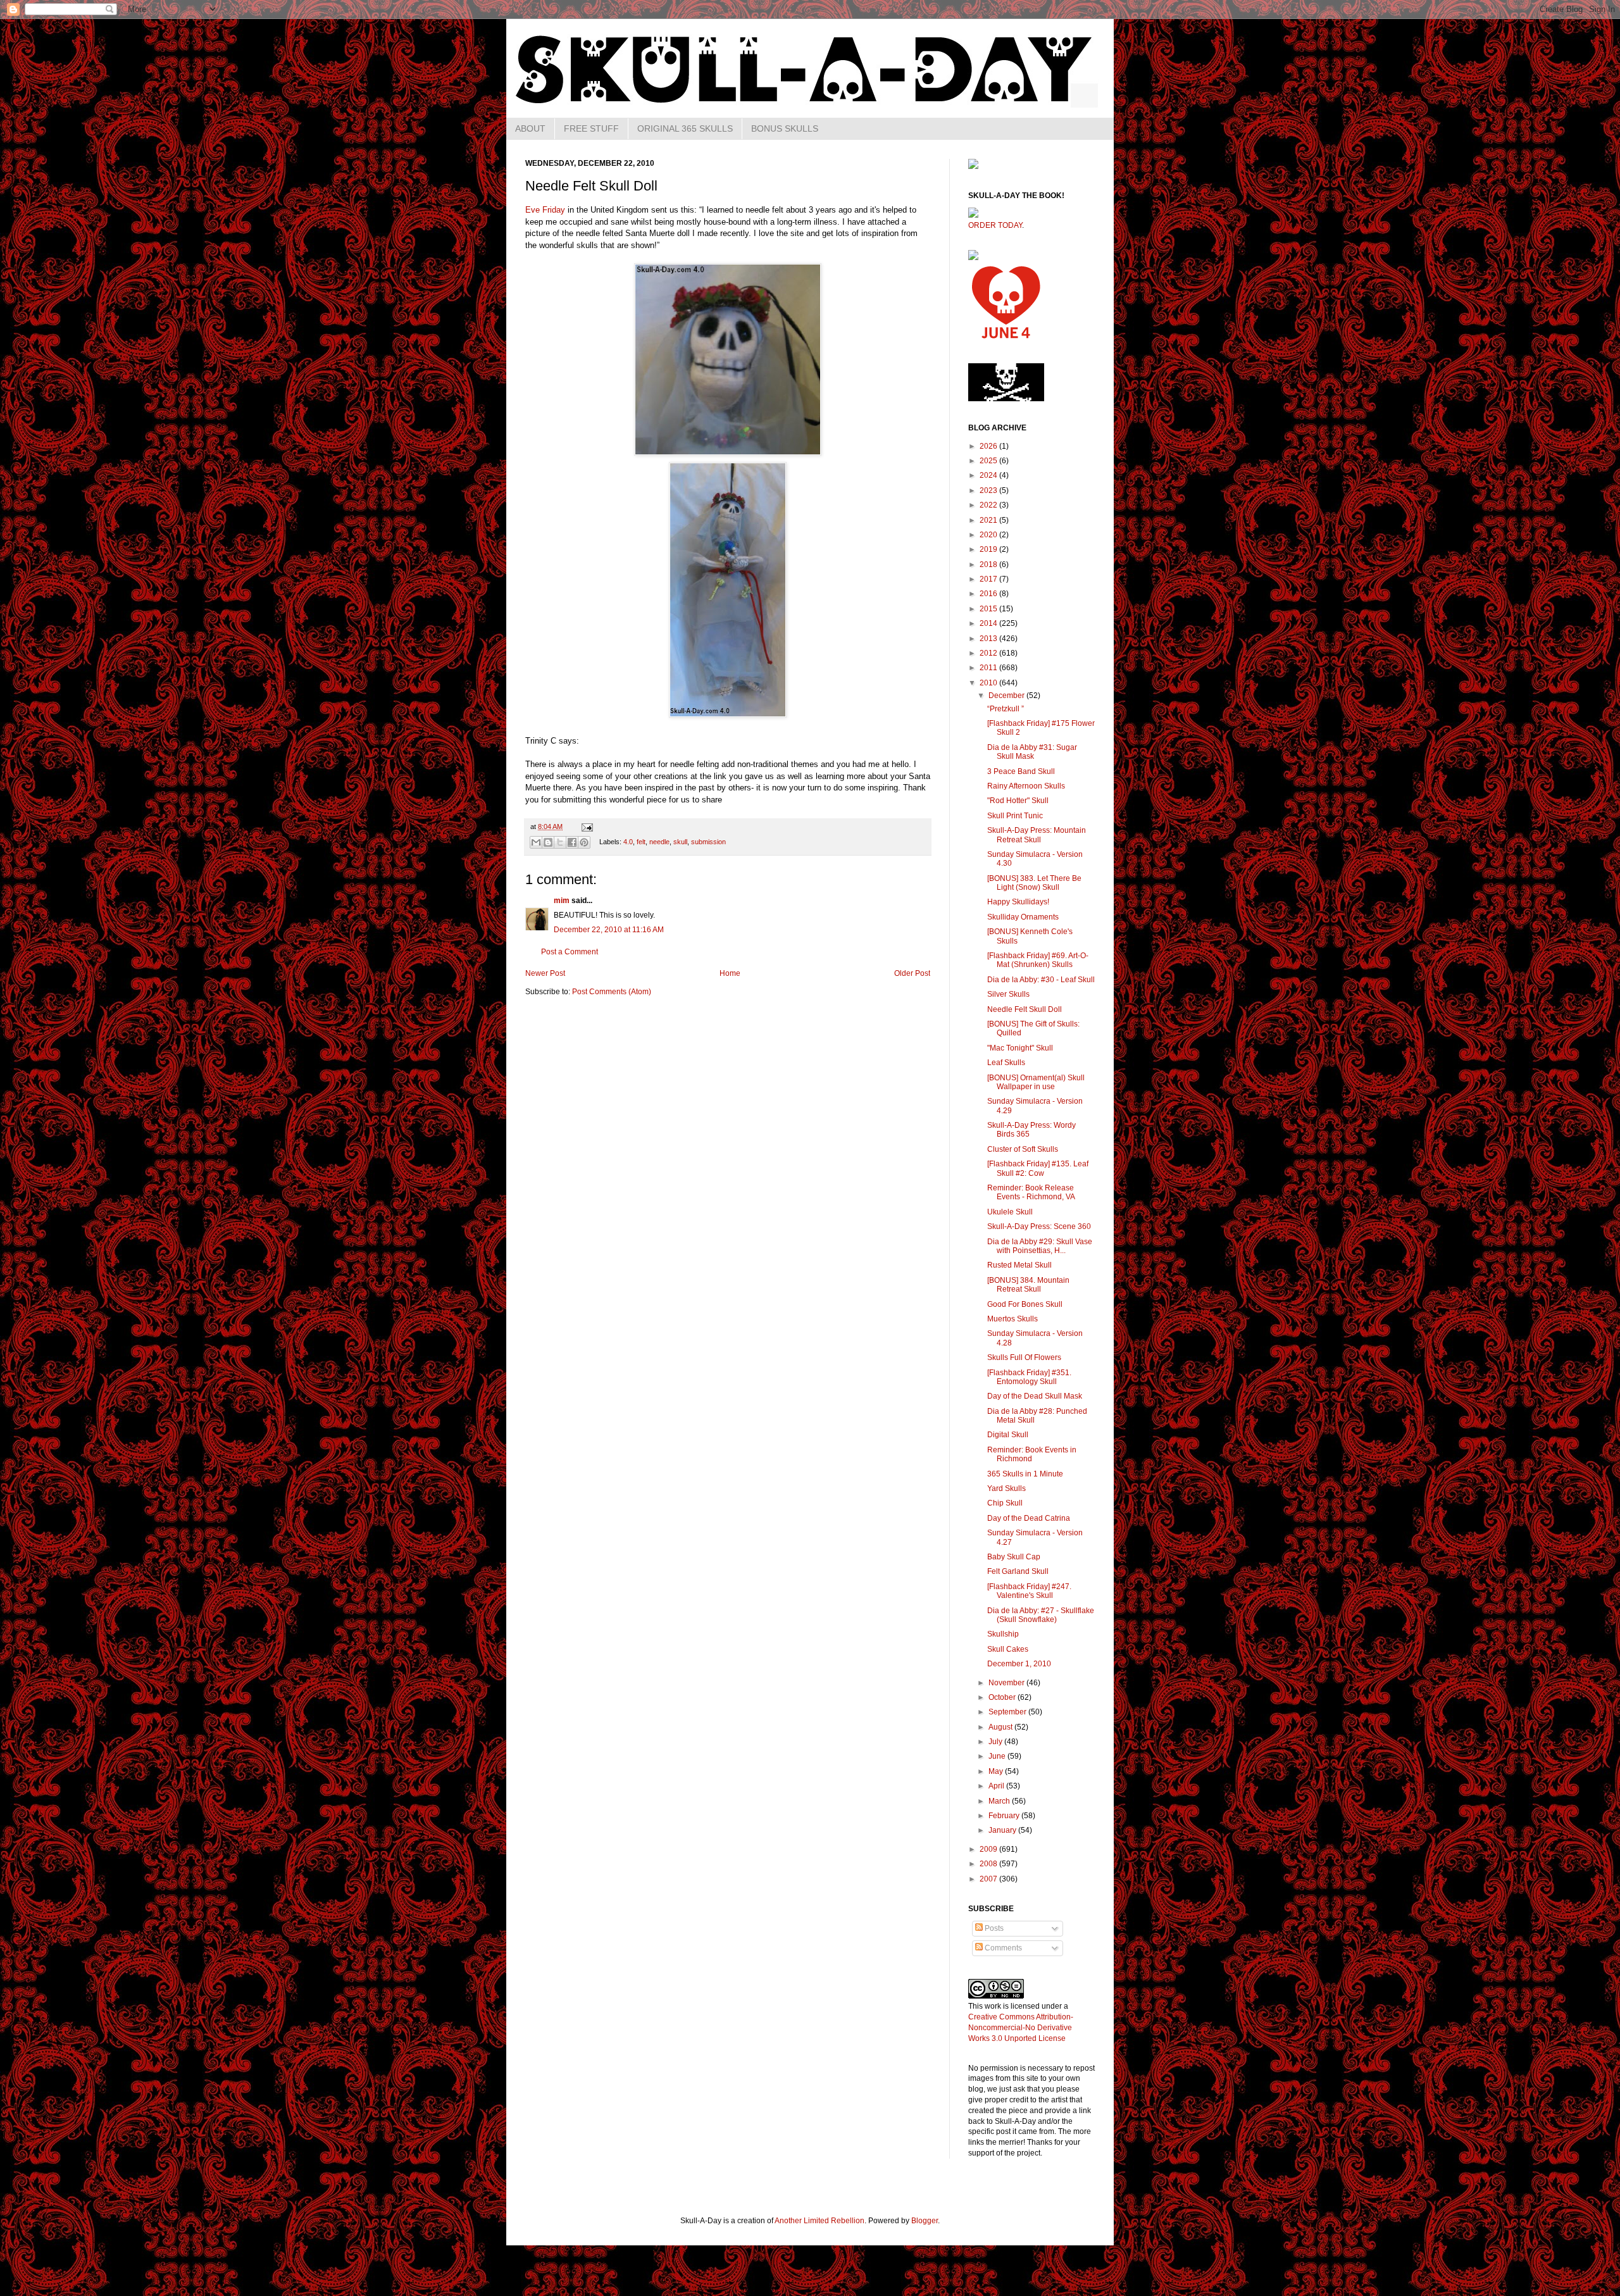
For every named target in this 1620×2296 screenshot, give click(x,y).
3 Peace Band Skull (1021, 771)
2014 (989, 623)
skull (680, 842)
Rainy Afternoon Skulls (1026, 786)
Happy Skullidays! (1018, 902)
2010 (989, 683)
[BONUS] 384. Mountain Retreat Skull (1028, 1285)
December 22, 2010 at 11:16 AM (609, 930)
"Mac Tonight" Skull (1020, 1048)
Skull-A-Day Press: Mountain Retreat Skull (1037, 835)
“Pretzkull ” (1006, 709)
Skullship (1003, 1634)
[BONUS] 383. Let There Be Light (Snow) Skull (1034, 883)
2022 (989, 505)
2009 (989, 1849)
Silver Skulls (1008, 994)
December (1007, 696)
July (996, 1742)
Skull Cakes (1008, 1649)
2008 (989, 1864)
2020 (989, 535)
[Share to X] (560, 842)
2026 (989, 446)
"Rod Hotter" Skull (1018, 801)
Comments (1002, 1948)
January (1003, 1830)
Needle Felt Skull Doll (1025, 1009)
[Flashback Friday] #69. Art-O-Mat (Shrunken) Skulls (1038, 960)
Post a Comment (570, 952)
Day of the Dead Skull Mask (1035, 1396)
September (1008, 1712)
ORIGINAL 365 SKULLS (685, 128)
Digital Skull (1008, 1435)
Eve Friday (545, 210)
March (1000, 1801)
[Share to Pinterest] (584, 842)
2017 (989, 579)
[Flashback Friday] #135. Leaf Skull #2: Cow (1038, 1168)
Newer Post (545, 973)
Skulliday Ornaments (1023, 917)
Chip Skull (1005, 1503)
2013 (989, 639)
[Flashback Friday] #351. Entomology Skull (1029, 1377)
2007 (989, 1879)
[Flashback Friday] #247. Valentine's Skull (1029, 1591)
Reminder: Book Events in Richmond (1032, 1454)
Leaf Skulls (1006, 1063)
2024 (989, 475)
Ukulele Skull (1010, 1212)
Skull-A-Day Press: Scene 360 (1039, 1226)
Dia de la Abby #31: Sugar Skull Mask (1032, 752)
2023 (989, 490)
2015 (989, 609)
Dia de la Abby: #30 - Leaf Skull (1041, 980)
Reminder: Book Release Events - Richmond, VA (1031, 1192)
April (997, 1786)
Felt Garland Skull (1018, 1571)
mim (562, 901)
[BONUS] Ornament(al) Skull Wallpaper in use (1036, 1082)
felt (641, 842)
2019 (989, 549)
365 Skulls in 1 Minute (1025, 1474)
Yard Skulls (1006, 1488)
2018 (989, 565)
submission (708, 842)
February (1005, 1816)
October (1003, 1697)
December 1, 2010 (1019, 1664)
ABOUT (530, 128)
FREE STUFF (591, 128)
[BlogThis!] (548, 842)
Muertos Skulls (1012, 1319)
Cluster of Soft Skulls (1023, 1149)
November (1007, 1683)
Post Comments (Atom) (612, 992)
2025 (989, 461)
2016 (989, 594)
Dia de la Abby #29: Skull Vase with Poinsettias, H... (1040, 1246)
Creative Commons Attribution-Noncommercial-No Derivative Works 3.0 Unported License (1021, 2028)
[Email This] (536, 842)
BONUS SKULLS (785, 128)
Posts (993, 1928)
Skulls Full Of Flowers (1024, 1357)
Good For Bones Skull (1025, 1304)
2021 (989, 520)
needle (659, 842)
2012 (989, 653)
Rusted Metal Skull (1019, 1265)
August (1001, 1727)
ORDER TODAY (995, 225)
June (998, 1756)
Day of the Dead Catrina (1029, 1518)
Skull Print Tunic (1015, 816)
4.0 (628, 842)
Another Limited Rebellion (819, 2221)
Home (730, 973)
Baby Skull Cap (1014, 1557)
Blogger (925, 2221)
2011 (989, 668)
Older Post (912, 973)
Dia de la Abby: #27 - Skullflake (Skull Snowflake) (1041, 1615)
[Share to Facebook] (572, 842)
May (997, 1771)
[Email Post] (586, 827)
